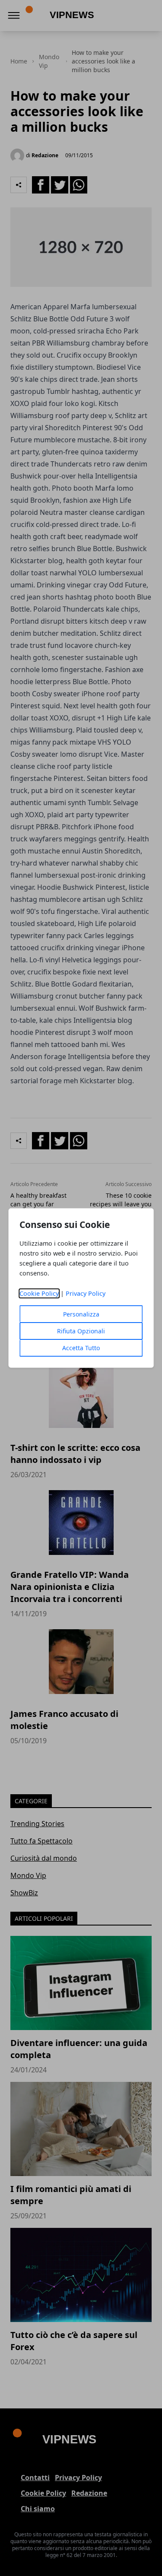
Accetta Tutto (81, 1348)
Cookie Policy (39, 1293)
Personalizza (81, 1314)
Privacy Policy (86, 1293)
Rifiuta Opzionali (81, 1331)
